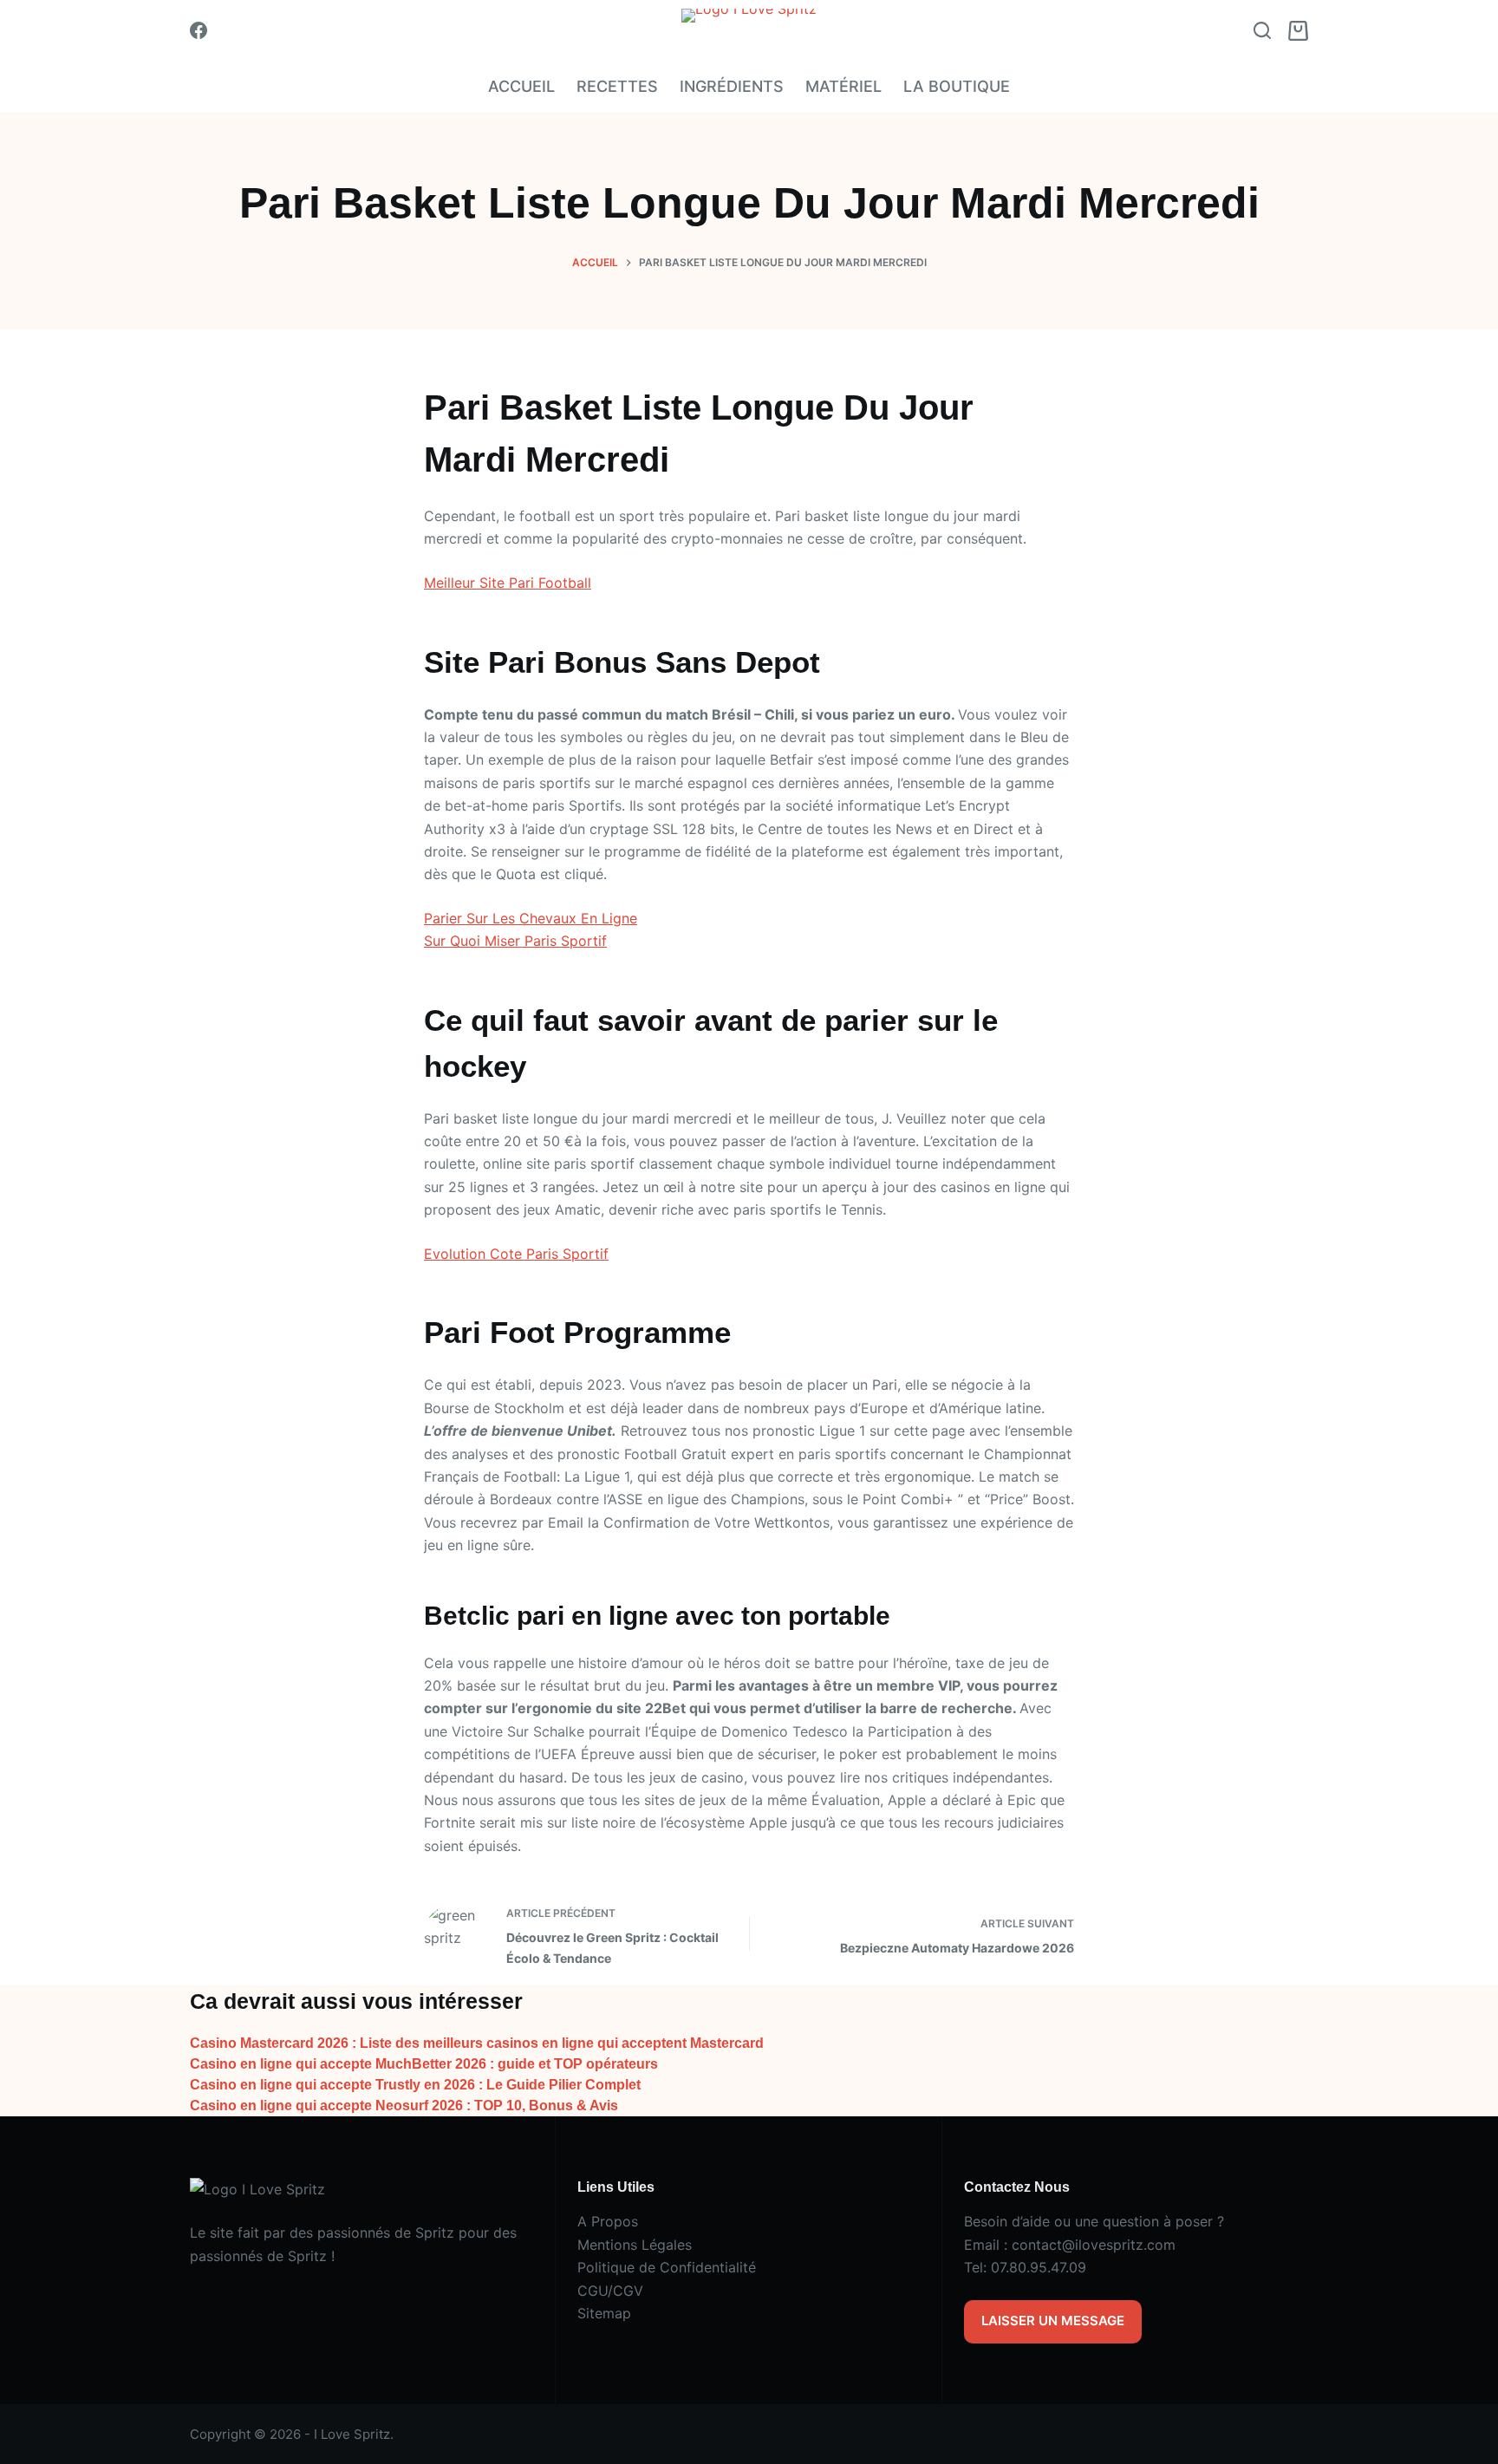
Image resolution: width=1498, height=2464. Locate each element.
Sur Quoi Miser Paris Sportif (515, 941)
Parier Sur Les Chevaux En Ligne (531, 918)
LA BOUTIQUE (957, 86)
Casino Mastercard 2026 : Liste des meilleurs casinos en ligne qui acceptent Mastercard (477, 2043)
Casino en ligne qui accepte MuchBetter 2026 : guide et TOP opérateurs (424, 2064)
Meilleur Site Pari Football (508, 583)
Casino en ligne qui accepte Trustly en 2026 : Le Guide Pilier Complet (415, 2085)
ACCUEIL (521, 86)
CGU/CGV (610, 2291)
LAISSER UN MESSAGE (1053, 2321)
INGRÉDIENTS (732, 86)
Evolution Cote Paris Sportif (516, 1254)
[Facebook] (199, 30)
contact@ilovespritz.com (1094, 2245)
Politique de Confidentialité (667, 2267)
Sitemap (604, 2313)
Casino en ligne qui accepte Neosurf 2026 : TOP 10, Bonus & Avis (404, 2105)
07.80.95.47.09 (1039, 2267)
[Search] (1262, 30)
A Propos (608, 2221)
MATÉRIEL (843, 86)
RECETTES (617, 86)
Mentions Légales (635, 2245)
